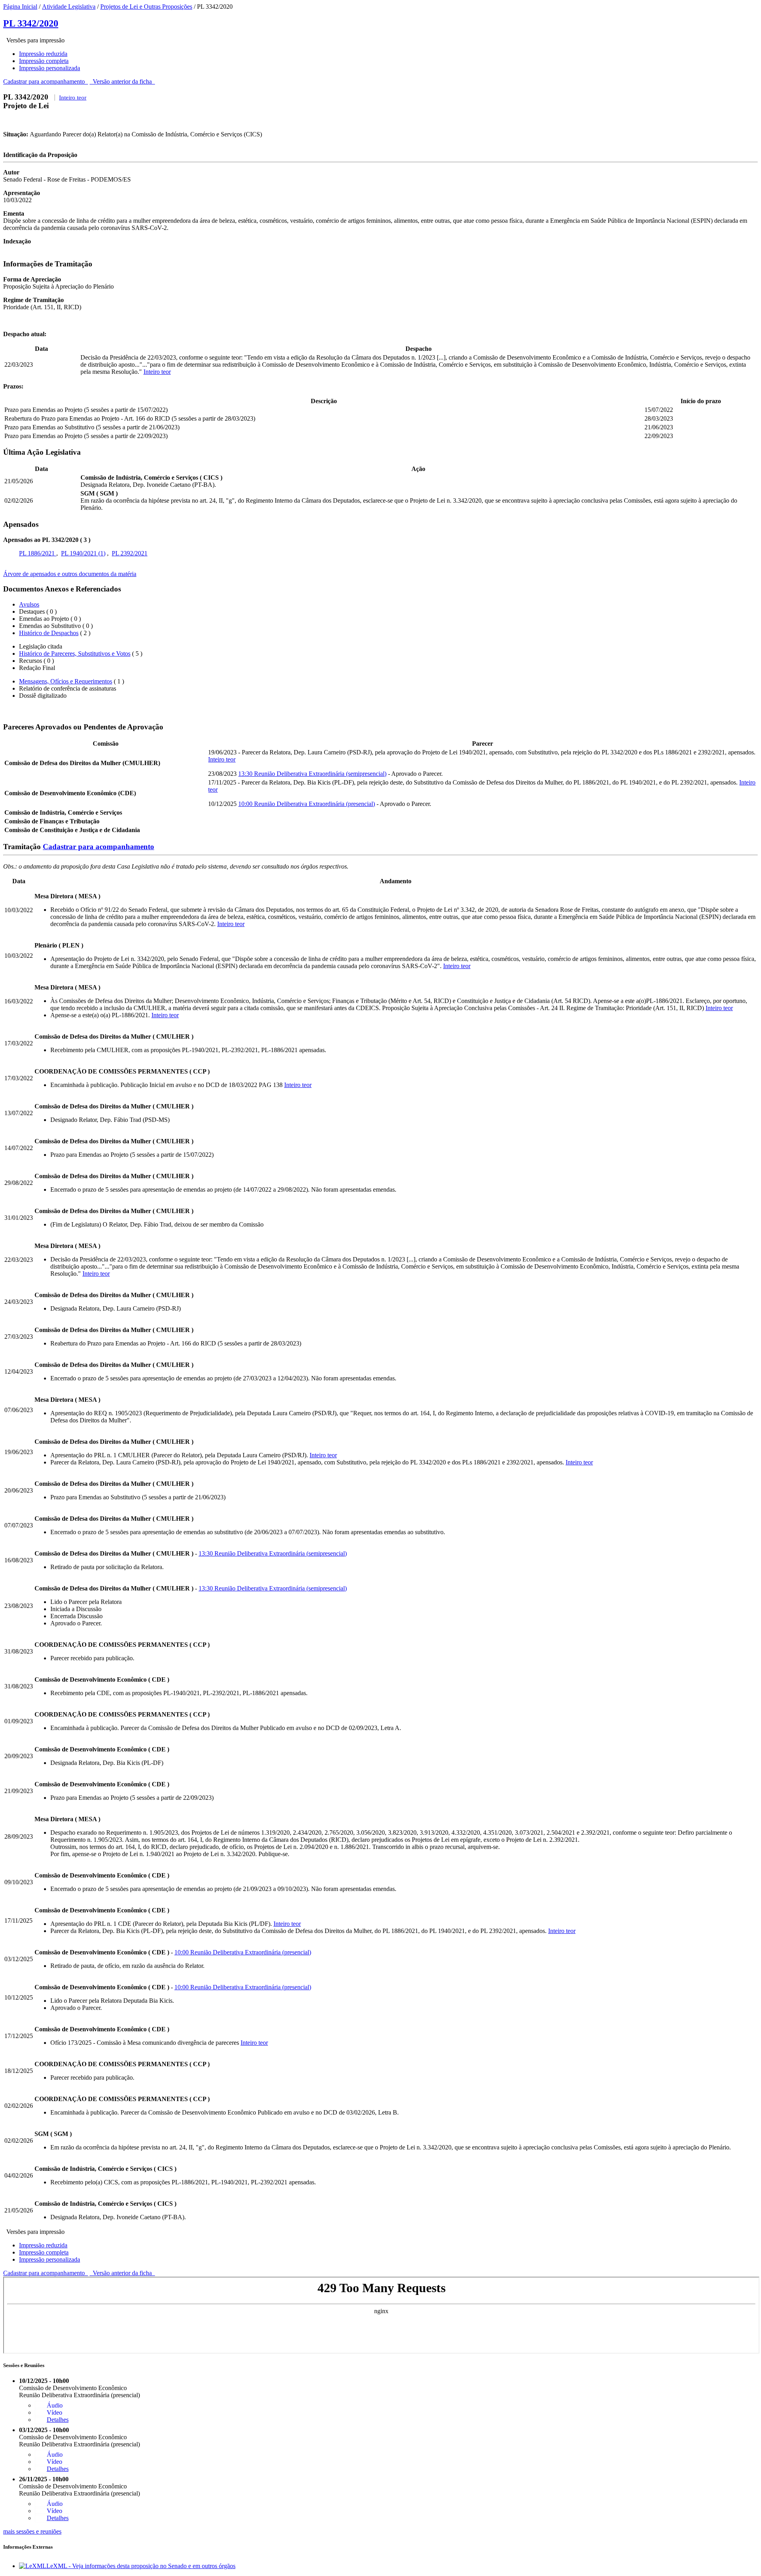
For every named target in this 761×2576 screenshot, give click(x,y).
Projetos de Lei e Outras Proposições (146, 7)
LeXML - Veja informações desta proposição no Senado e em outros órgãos (141, 2566)
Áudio (55, 2405)
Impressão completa (44, 61)
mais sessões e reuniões (32, 2531)
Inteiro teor (73, 98)
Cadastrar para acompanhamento (46, 81)
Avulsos (29, 604)
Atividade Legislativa (69, 7)
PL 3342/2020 (31, 23)
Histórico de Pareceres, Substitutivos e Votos (75, 654)
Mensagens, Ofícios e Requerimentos (66, 681)
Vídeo (54, 2412)
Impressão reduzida (43, 54)
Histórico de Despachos (49, 633)
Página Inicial (20, 7)
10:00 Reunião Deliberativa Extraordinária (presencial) (307, 804)
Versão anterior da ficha (122, 81)
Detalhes (58, 2420)
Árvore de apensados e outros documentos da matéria (70, 574)
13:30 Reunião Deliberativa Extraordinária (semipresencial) (312, 774)
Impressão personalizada (50, 68)
